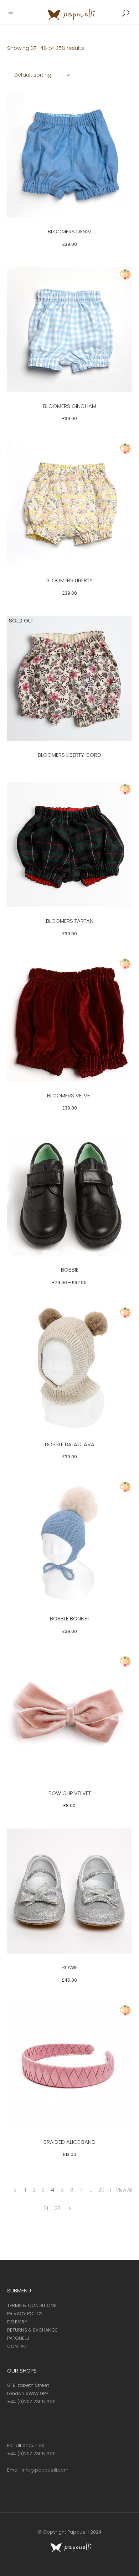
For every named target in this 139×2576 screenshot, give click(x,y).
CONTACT (18, 2346)
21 (46, 2208)
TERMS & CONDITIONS (32, 2305)
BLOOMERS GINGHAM (70, 406)
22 (57, 2208)
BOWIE (70, 1967)
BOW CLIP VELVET (70, 1793)
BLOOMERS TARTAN (70, 921)
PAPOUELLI (18, 2338)
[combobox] (43, 75)
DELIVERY (17, 2322)
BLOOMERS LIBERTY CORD (69, 755)
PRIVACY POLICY (25, 2314)
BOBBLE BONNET (70, 1618)
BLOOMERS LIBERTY (69, 580)
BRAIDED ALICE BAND (69, 2142)
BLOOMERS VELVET (70, 1095)
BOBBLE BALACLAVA (70, 1444)
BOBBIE (70, 1270)
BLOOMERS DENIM (70, 231)
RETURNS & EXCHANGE (32, 2330)
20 (101, 2190)
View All (124, 2190)
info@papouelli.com (45, 2470)
